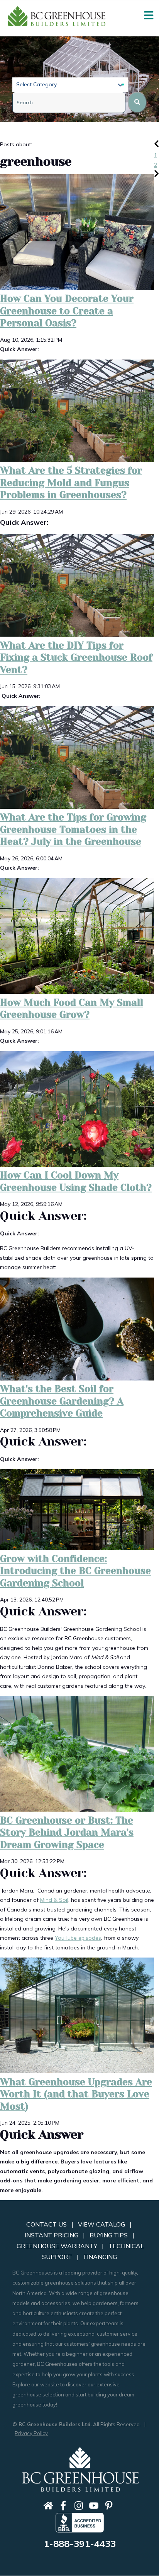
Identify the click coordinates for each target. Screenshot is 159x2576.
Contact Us (47, 2224)
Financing (100, 2257)
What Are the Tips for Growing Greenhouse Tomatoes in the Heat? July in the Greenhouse (73, 830)
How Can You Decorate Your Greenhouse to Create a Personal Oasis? (67, 311)
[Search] (137, 102)
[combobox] (69, 102)
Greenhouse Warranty (57, 2246)
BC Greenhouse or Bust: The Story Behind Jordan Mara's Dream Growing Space (67, 1833)
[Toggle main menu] (149, 15)
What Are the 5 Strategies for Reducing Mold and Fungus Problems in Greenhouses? (71, 483)
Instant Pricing (53, 2235)
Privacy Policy (31, 2433)
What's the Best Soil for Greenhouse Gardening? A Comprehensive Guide (62, 1401)
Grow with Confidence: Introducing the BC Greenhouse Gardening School (75, 1571)
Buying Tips (110, 2235)
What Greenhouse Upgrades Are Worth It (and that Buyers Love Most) (76, 2094)
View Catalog (101, 2224)
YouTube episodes (78, 1938)
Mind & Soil (54, 1900)
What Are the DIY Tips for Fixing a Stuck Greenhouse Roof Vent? (76, 658)
